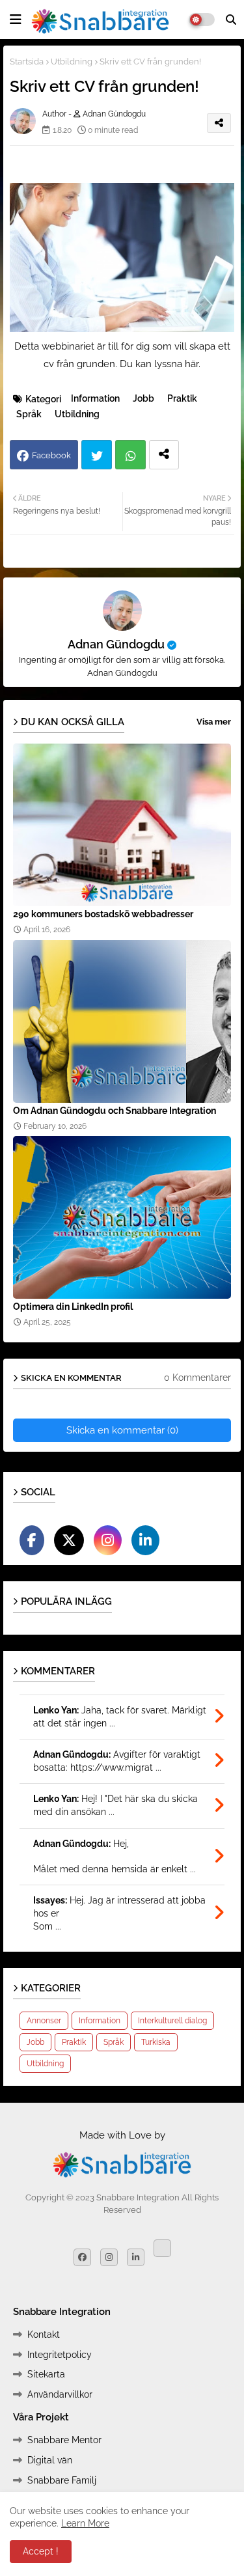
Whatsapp (130, 455)
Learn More (85, 2523)
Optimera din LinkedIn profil (73, 1307)
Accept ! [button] (41, 2551)
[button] (231, 20)
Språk (29, 414)
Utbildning (72, 62)
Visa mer (214, 722)
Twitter (97, 455)
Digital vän (50, 2460)
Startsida (27, 62)
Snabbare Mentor (64, 2440)
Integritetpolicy (60, 2355)
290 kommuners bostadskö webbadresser (103, 914)
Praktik (182, 398)
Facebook (51, 455)
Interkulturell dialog (172, 2021)
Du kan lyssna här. (160, 364)
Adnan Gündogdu (116, 644)
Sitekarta (46, 2374)
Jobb (143, 398)
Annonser (44, 2021)
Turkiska (156, 2042)
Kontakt (44, 2334)
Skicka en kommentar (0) (122, 1430)
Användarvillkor (60, 2394)
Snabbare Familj (62, 2480)
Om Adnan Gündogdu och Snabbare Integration (115, 1111)
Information (95, 398)
